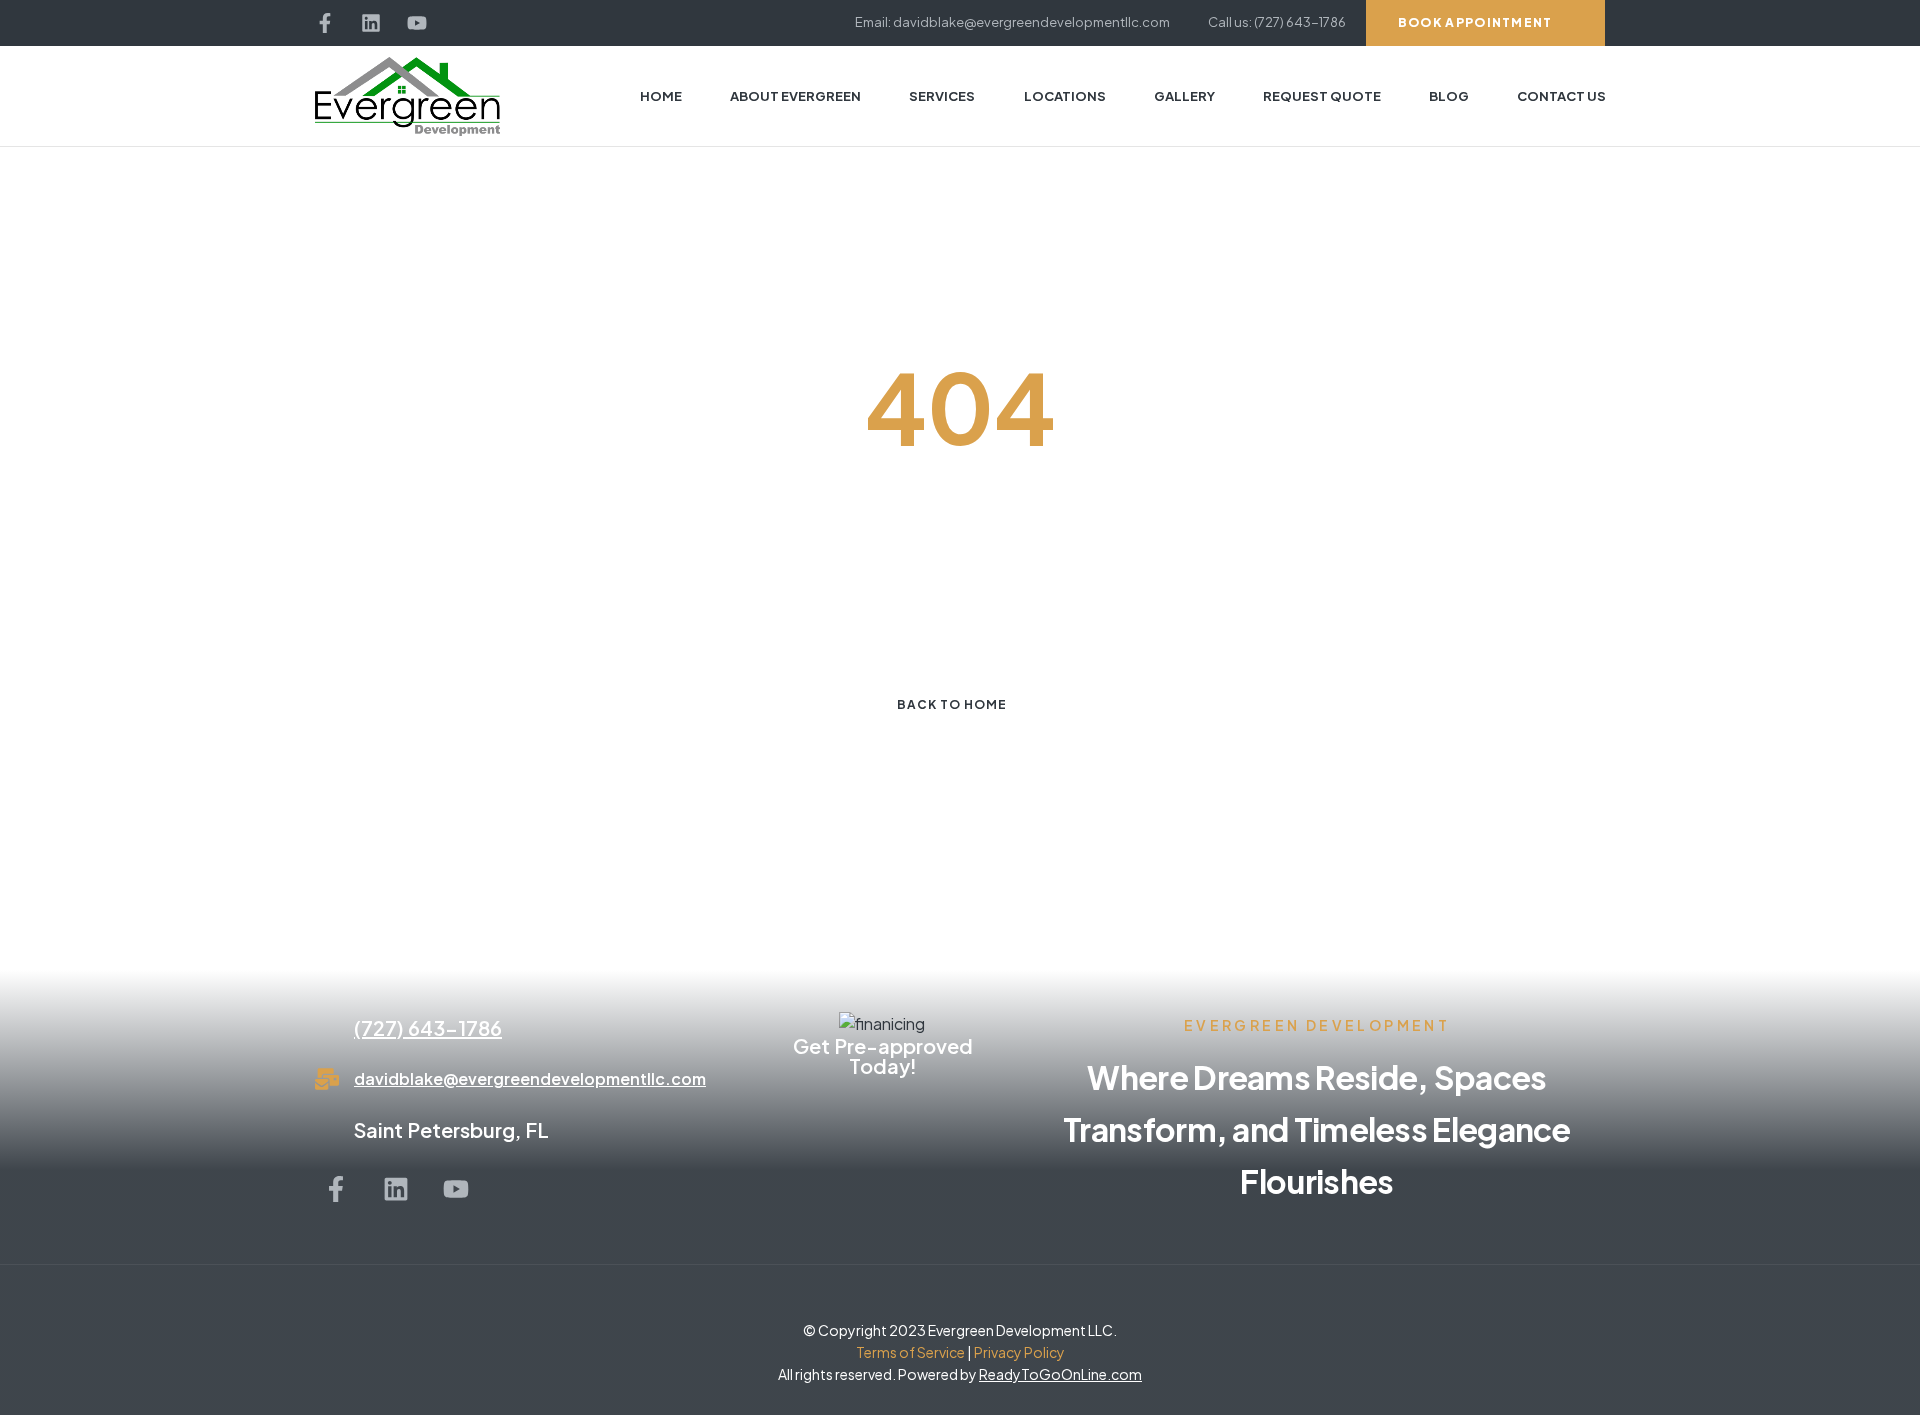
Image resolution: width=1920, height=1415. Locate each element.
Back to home (952, 704)
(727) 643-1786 (428, 1027)
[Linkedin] (371, 23)
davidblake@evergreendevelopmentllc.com (530, 1078)
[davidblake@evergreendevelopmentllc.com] (327, 1079)
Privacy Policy (1018, 1352)
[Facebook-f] (325, 23)
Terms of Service (910, 1352)
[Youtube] (417, 23)
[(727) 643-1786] (327, 1028)
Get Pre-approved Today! (883, 1055)
